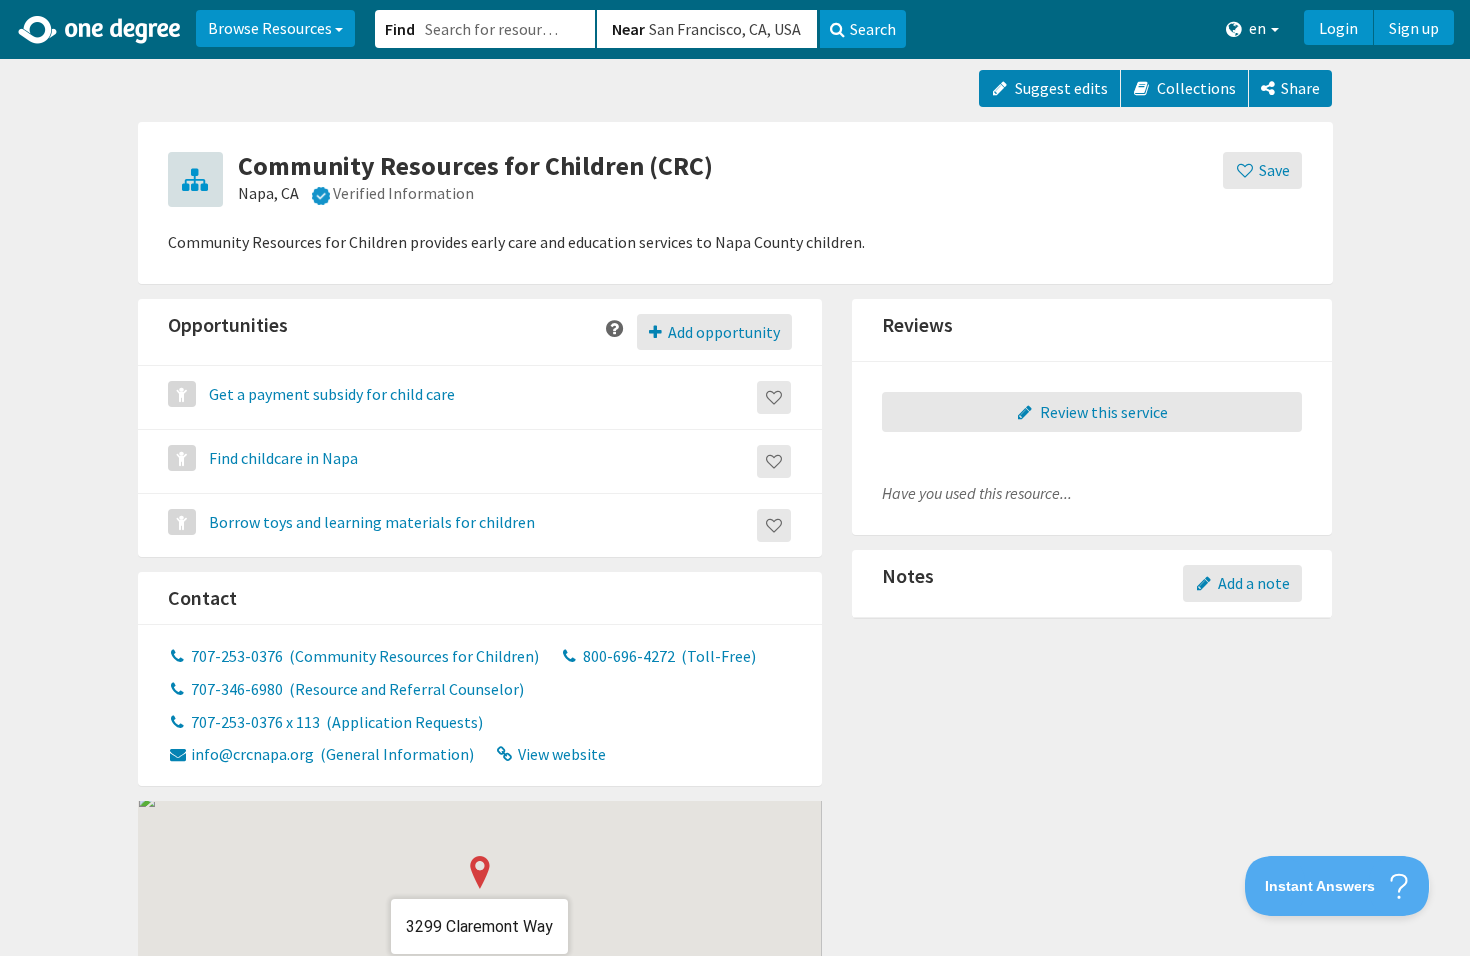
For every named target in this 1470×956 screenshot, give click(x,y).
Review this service (1102, 412)
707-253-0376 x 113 (335, 722)
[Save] (774, 397)
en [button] (1257, 28)
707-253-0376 (363, 656)
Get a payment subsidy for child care (332, 394)
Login (1338, 28)
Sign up (1414, 28)
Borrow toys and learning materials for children (372, 522)
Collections (1195, 88)
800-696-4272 (668, 656)
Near (628, 29)
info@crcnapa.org (331, 754)
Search (873, 29)
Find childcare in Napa (283, 458)
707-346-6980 (356, 689)
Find (400, 29)
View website (560, 754)
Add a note (1252, 583)
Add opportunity (722, 332)
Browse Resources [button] (271, 28)
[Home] (100, 30)
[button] (735, 478)
